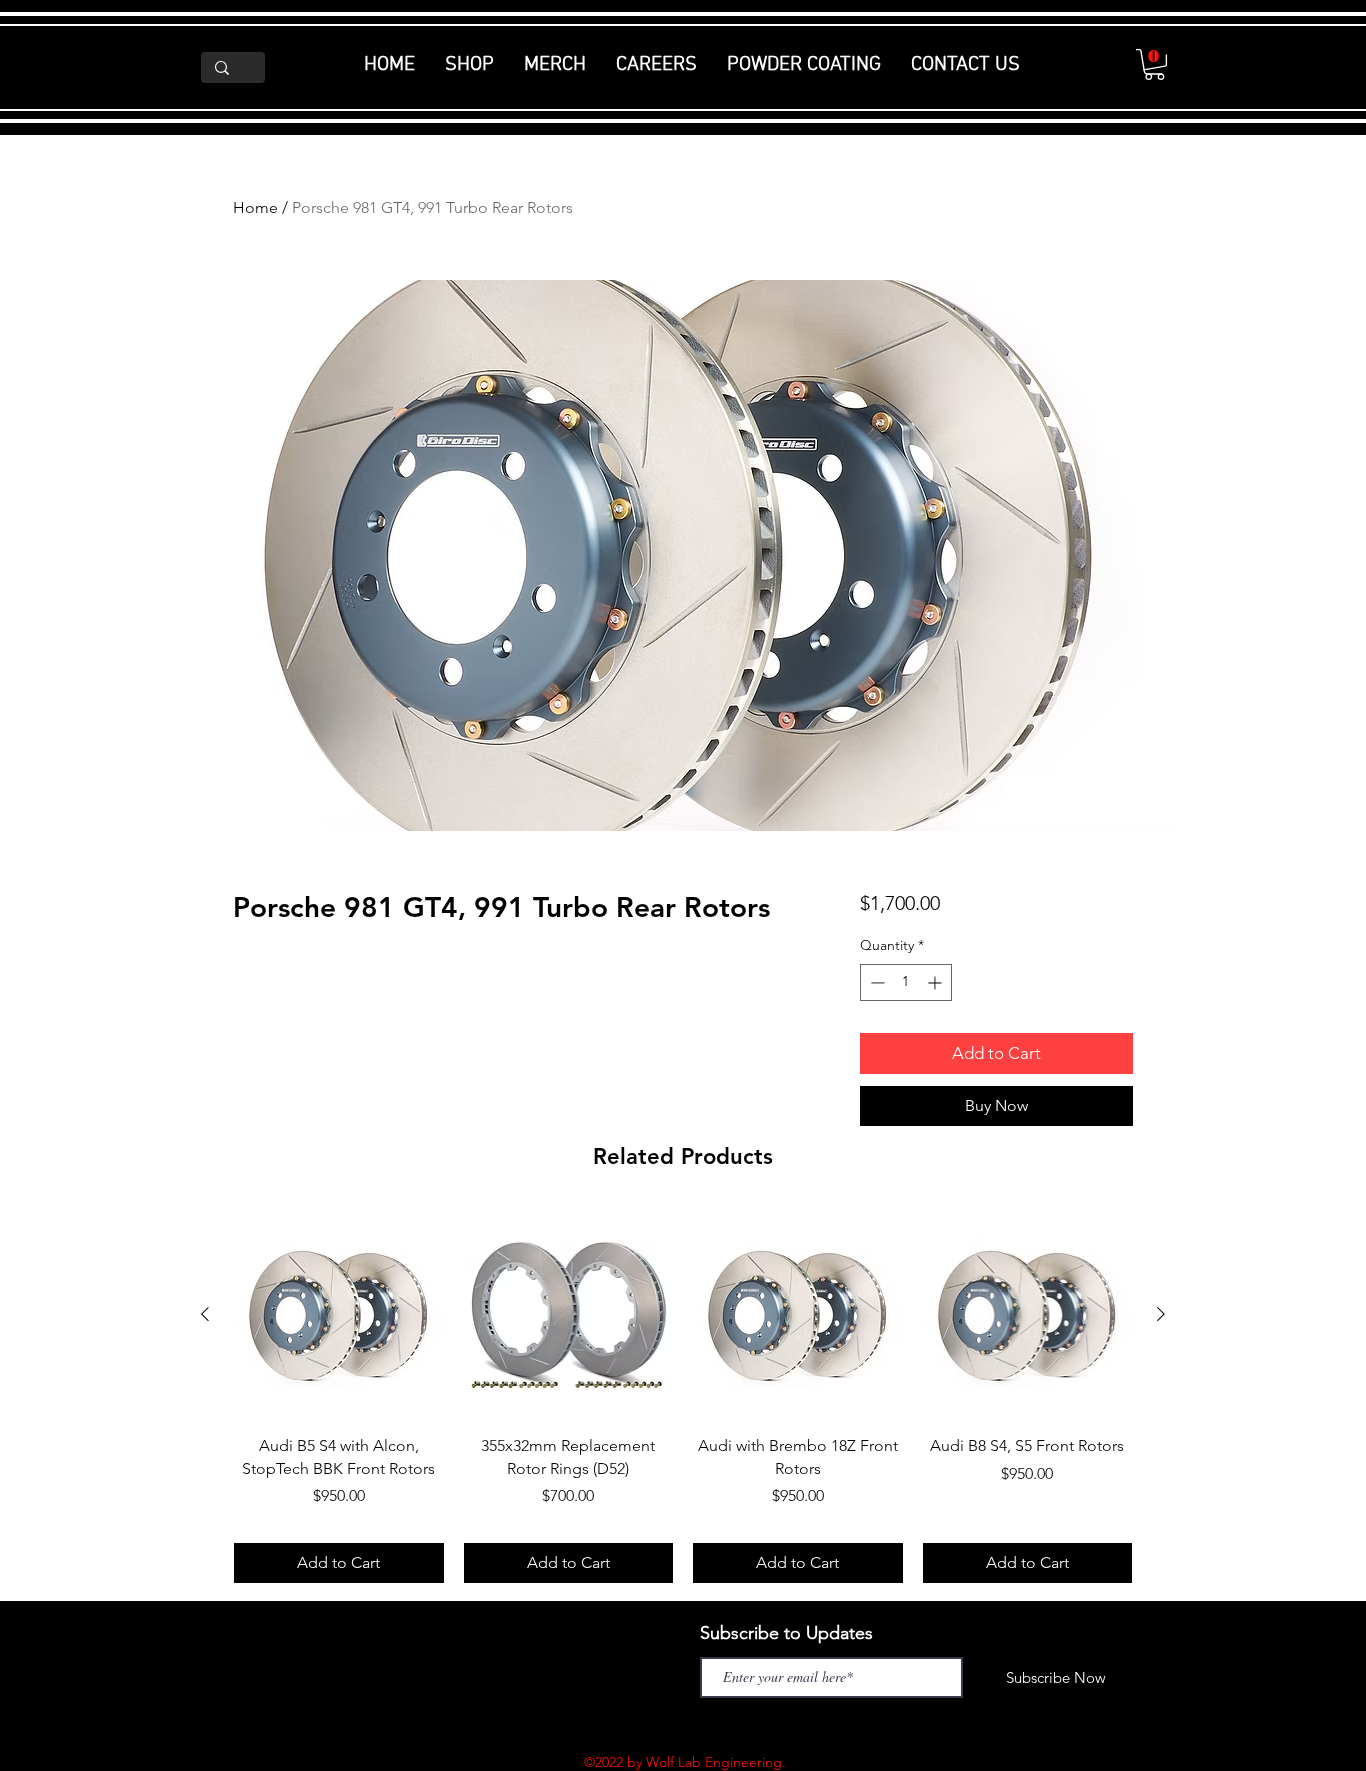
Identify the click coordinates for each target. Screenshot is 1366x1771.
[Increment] (936, 982)
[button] (1154, 64)
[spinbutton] (906, 982)
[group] (683, 1396)
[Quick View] (339, 1315)
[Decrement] (875, 982)
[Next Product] (1161, 1314)
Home (255, 207)
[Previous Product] (205, 1314)
